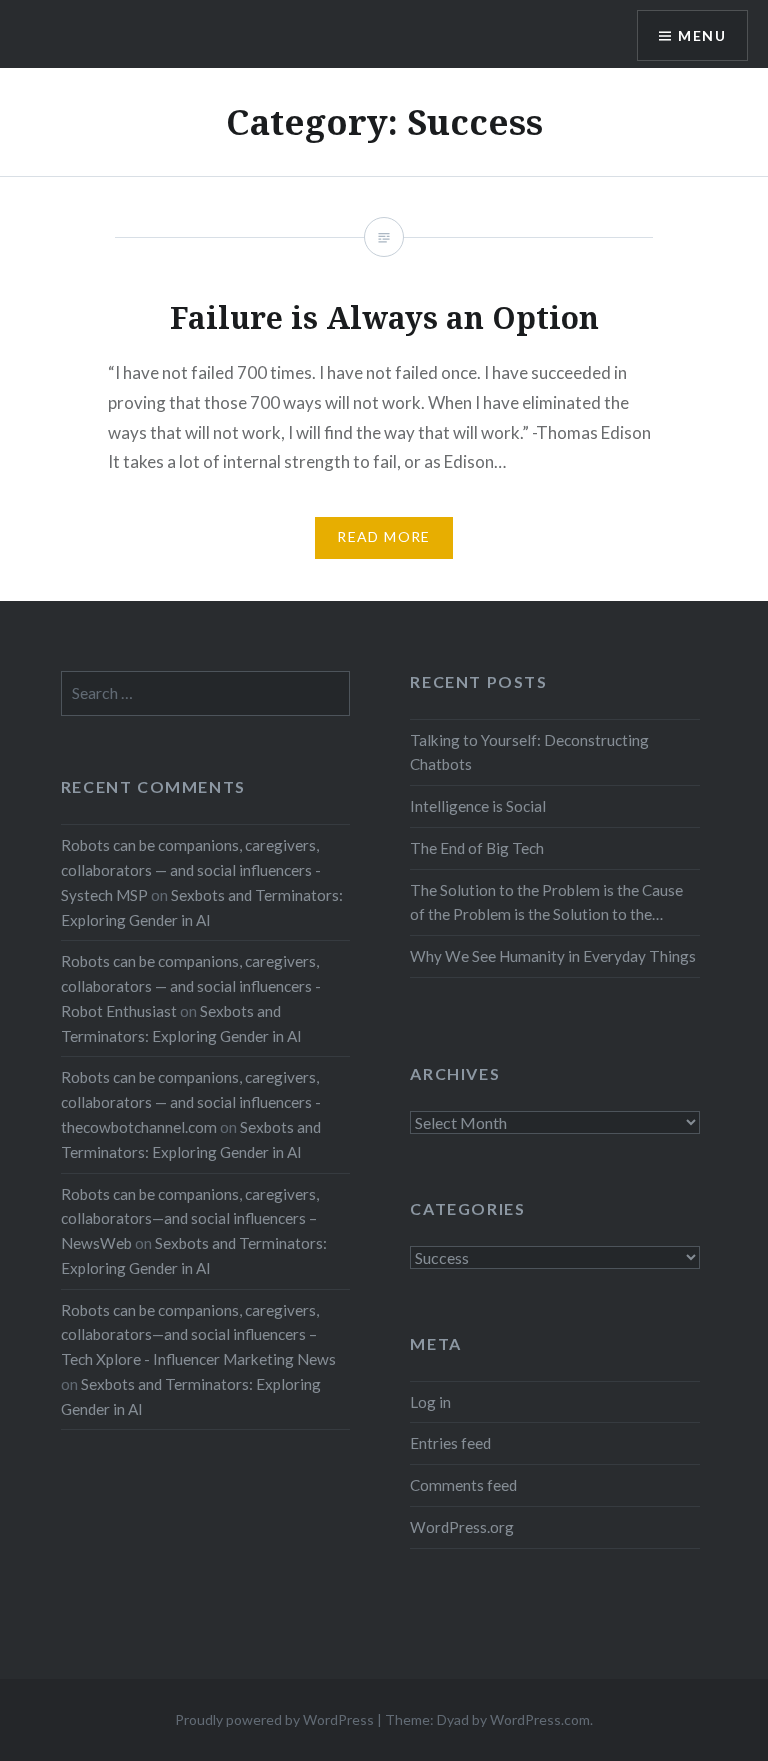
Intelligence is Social (478, 806)
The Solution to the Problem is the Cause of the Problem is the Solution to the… (546, 902)
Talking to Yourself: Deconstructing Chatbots (529, 752)
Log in (430, 1402)
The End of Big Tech (477, 848)
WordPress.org (462, 1527)
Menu (702, 35)
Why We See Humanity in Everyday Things (553, 956)
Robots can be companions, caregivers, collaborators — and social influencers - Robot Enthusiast (191, 986)
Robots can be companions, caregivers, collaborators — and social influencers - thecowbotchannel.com (191, 1102)
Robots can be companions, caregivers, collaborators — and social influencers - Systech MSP (191, 870)
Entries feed (450, 1443)
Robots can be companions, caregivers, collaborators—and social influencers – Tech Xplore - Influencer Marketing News (198, 1335)
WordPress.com (540, 1719)
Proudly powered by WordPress (274, 1719)
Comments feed (463, 1485)
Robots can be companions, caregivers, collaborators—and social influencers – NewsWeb (190, 1219)
